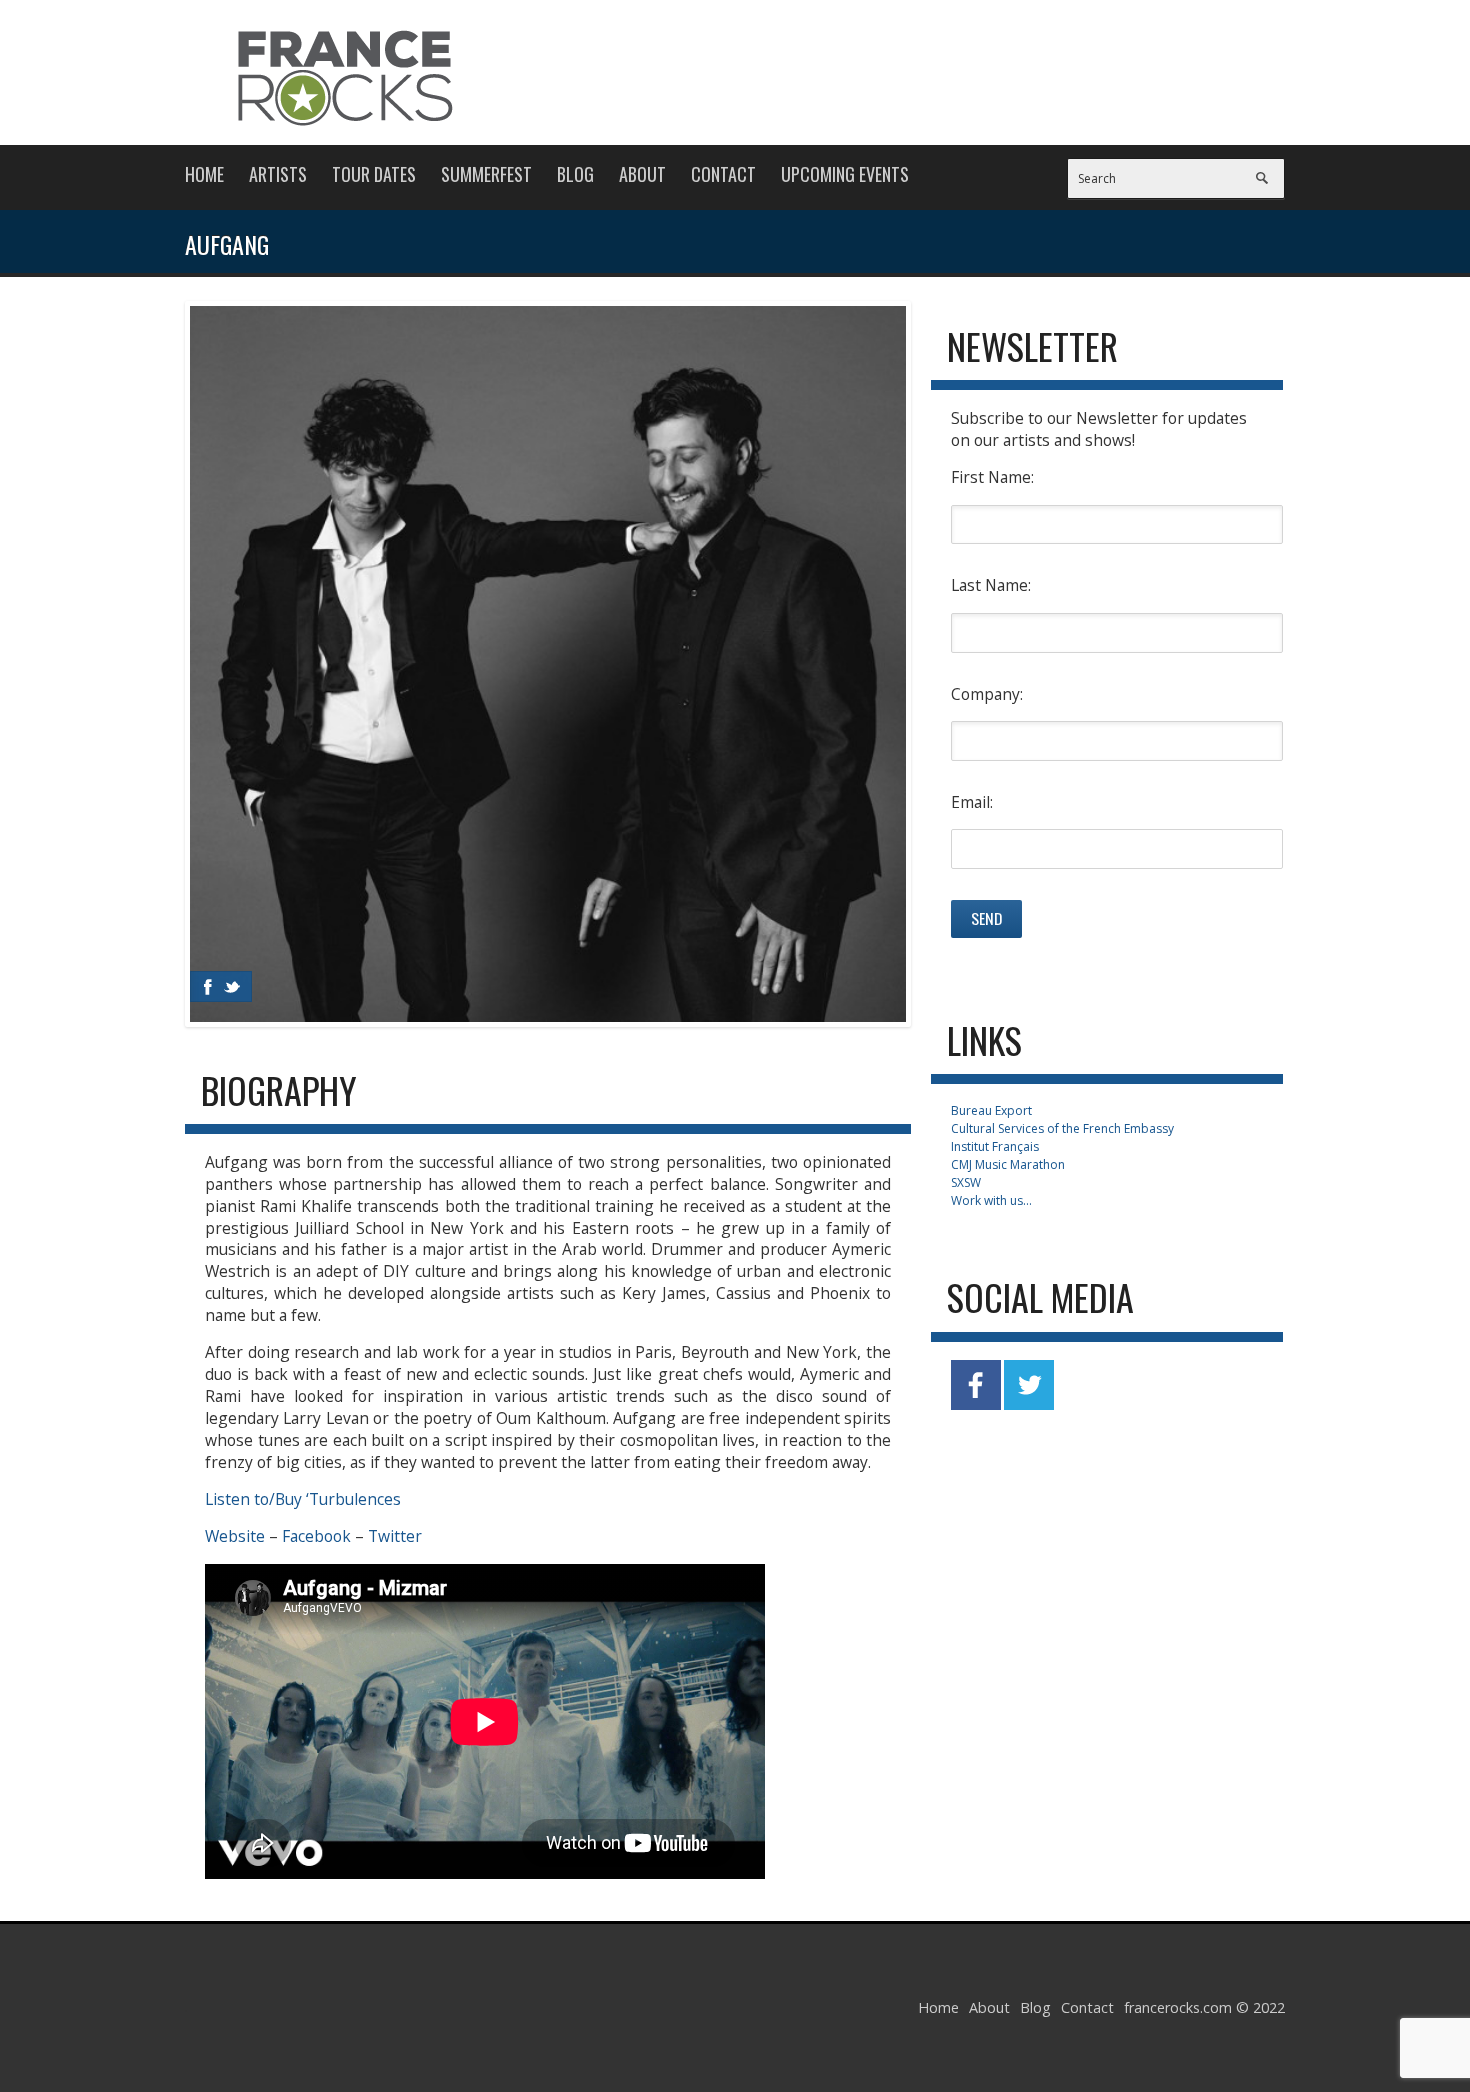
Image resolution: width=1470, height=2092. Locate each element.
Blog (575, 174)
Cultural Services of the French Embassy (1062, 1128)
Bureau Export (991, 1110)
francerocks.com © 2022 (1204, 2007)
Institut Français (995, 1146)
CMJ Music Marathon (1008, 1164)
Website (235, 1536)
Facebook (316, 1536)
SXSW (966, 1182)
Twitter (395, 1536)
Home (204, 174)
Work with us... (991, 1200)
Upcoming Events (845, 174)
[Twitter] (232, 987)
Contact (723, 174)
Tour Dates (374, 174)
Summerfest (486, 174)
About (642, 174)
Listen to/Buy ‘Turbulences (303, 1499)
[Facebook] (208, 987)
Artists (278, 174)
